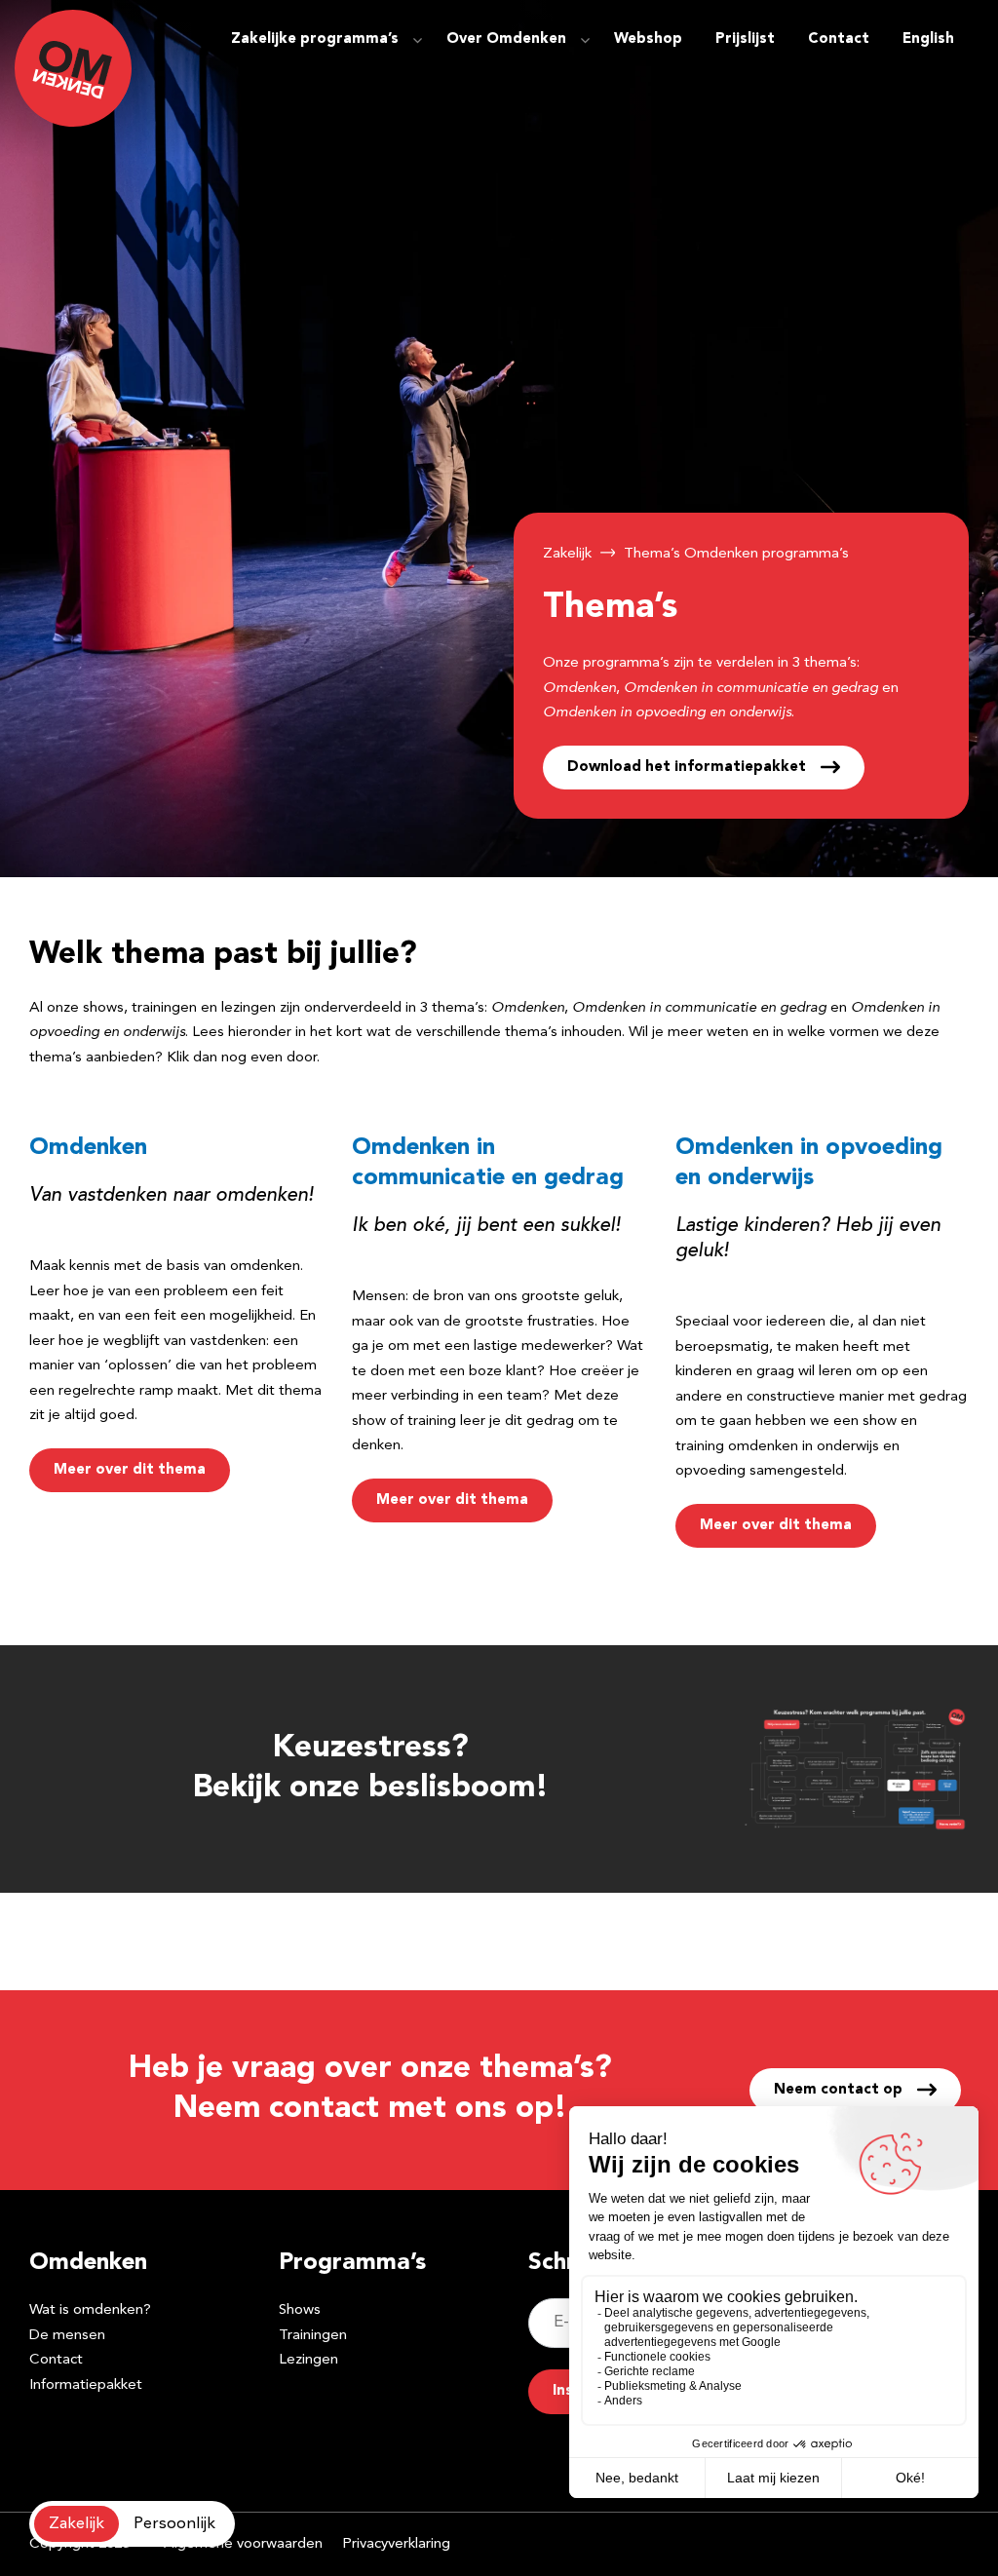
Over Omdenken (506, 39)
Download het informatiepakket (687, 768)
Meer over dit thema (130, 1470)
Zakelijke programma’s (315, 39)
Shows (300, 2310)
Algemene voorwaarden (243, 2544)
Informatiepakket (86, 2385)
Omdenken (88, 1148)
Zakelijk (567, 554)
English (928, 39)
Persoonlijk (174, 2524)
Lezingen (308, 2360)
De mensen (67, 2336)
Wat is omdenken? (90, 2310)
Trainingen (313, 2336)
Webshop (648, 39)
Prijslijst (745, 39)
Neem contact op (838, 2090)
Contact (839, 39)
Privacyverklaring (396, 2544)
